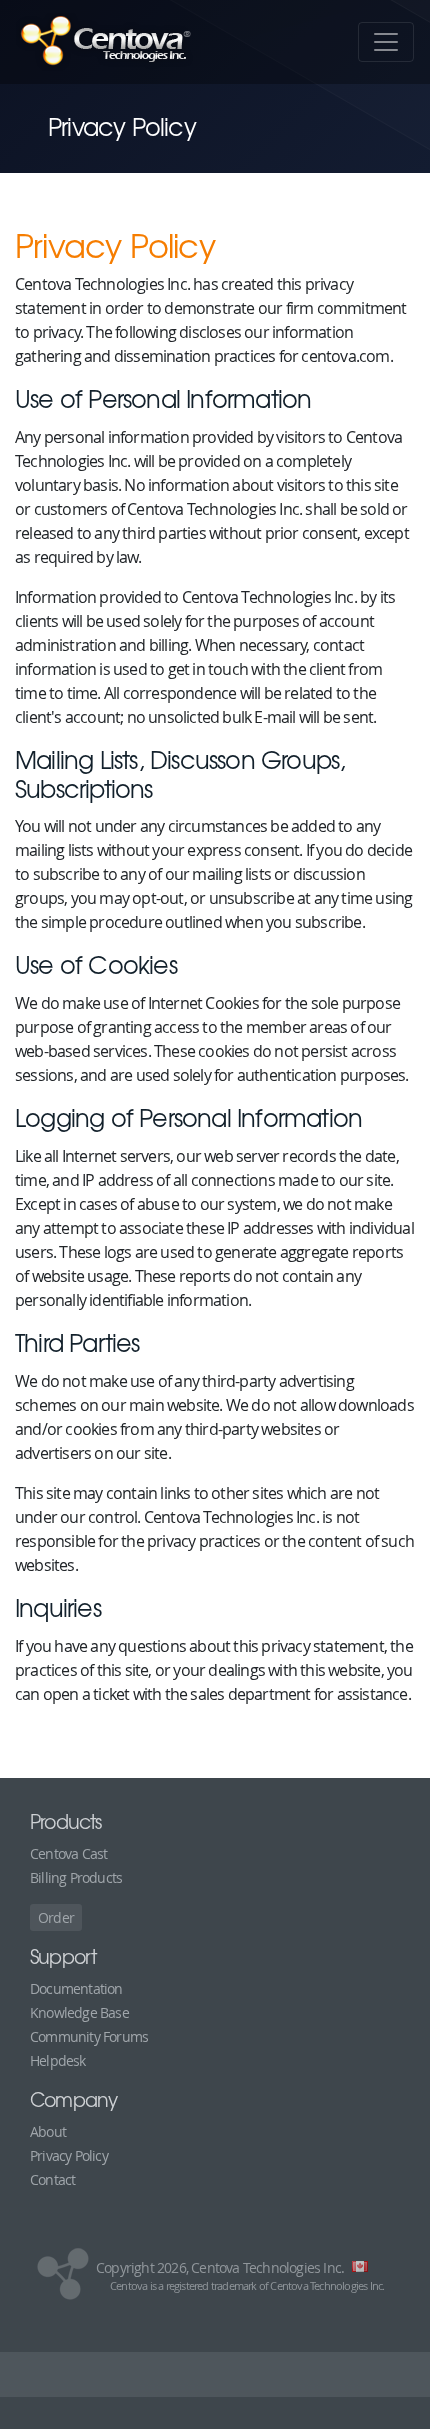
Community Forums (89, 2036)
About (48, 2131)
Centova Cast (68, 1853)
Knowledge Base (79, 2012)
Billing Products (76, 1877)
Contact (52, 2179)
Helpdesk (58, 2060)
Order (56, 1917)
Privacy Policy (69, 2155)
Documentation (76, 1988)
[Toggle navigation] (386, 42)
